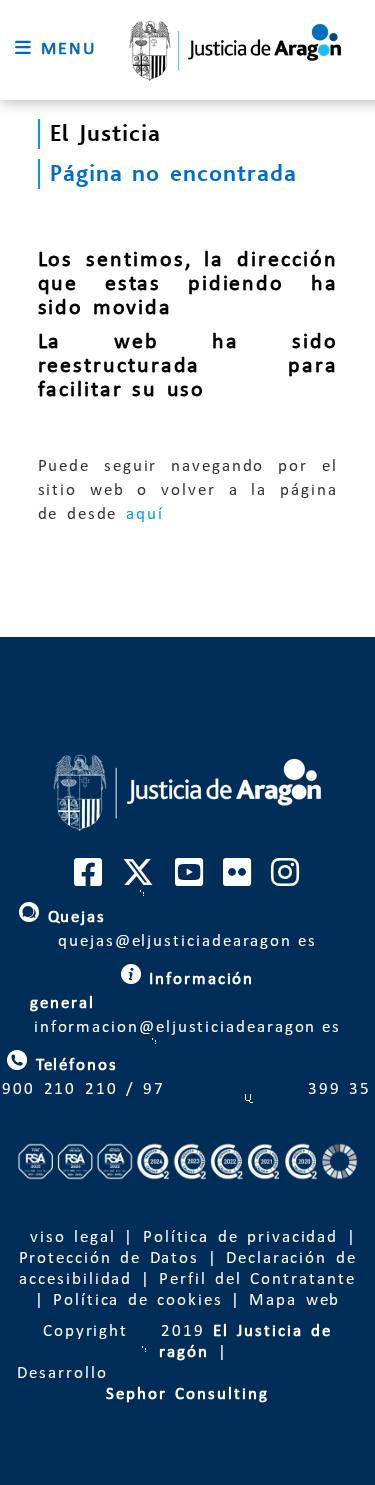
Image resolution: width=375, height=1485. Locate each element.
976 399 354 (257, 1089)
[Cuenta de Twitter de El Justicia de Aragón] (139, 880)
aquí (145, 514)
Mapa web (294, 1300)
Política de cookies (138, 1300)
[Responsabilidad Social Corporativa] (187, 1207)
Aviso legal (67, 1237)
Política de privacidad (240, 1237)
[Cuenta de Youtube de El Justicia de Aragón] (190, 880)
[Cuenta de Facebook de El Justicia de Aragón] (89, 880)
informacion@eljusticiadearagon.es (187, 1003)
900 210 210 (59, 1089)
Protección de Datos (109, 1258)
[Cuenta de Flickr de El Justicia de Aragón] (238, 880)
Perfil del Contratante (257, 1279)
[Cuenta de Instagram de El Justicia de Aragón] (286, 880)
